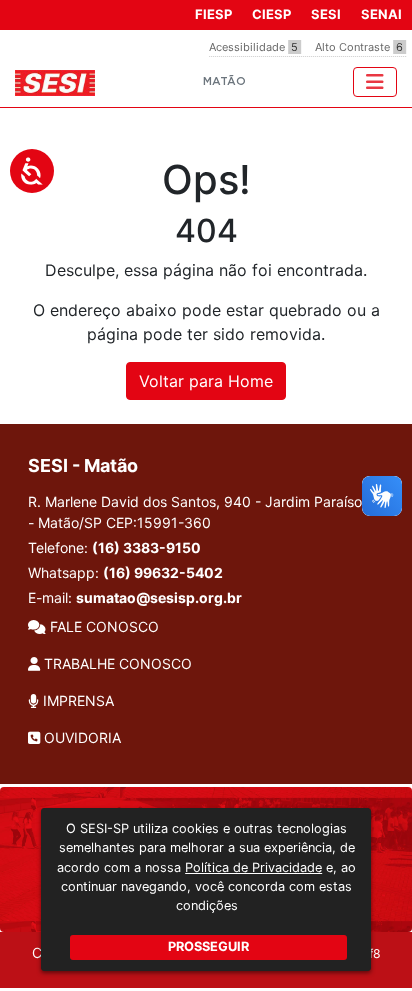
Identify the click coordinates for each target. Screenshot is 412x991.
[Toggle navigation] (375, 82)
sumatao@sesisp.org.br (159, 597)
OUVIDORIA (80, 737)
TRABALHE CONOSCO (116, 663)
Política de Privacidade (253, 867)
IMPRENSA (76, 700)
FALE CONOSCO (102, 626)
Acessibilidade (253, 47)
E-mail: (135, 597)
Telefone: (114, 547)
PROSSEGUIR (208, 946)
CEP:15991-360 (158, 522)
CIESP (271, 14)
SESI (326, 14)
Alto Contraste (359, 47)
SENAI (381, 14)
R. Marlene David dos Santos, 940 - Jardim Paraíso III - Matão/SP (203, 512)
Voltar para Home (206, 381)
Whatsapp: (125, 572)
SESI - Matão (83, 465)
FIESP (213, 14)
